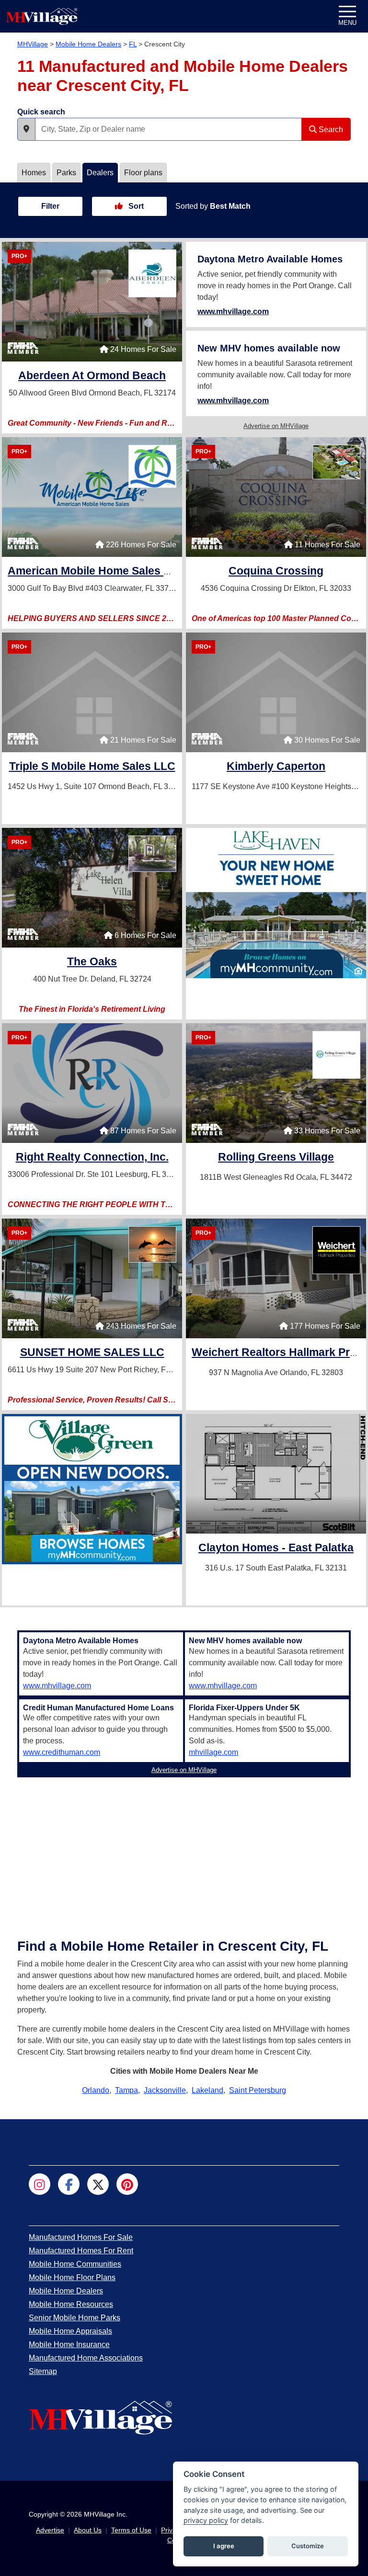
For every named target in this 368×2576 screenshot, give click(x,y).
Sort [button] (135, 206)
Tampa (126, 2090)
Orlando (96, 2090)
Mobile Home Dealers (88, 44)
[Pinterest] (127, 2184)
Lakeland (207, 2090)
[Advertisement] (184, 1848)
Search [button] (330, 130)
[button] (26, 129)
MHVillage (33, 44)
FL (133, 44)
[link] (92, 377)
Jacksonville (165, 2090)
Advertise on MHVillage (276, 426)
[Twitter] (98, 2184)
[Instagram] (40, 2184)
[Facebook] (69, 2184)
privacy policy (206, 2520)
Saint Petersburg (258, 2090)
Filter (50, 206)
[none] (276, 903)
